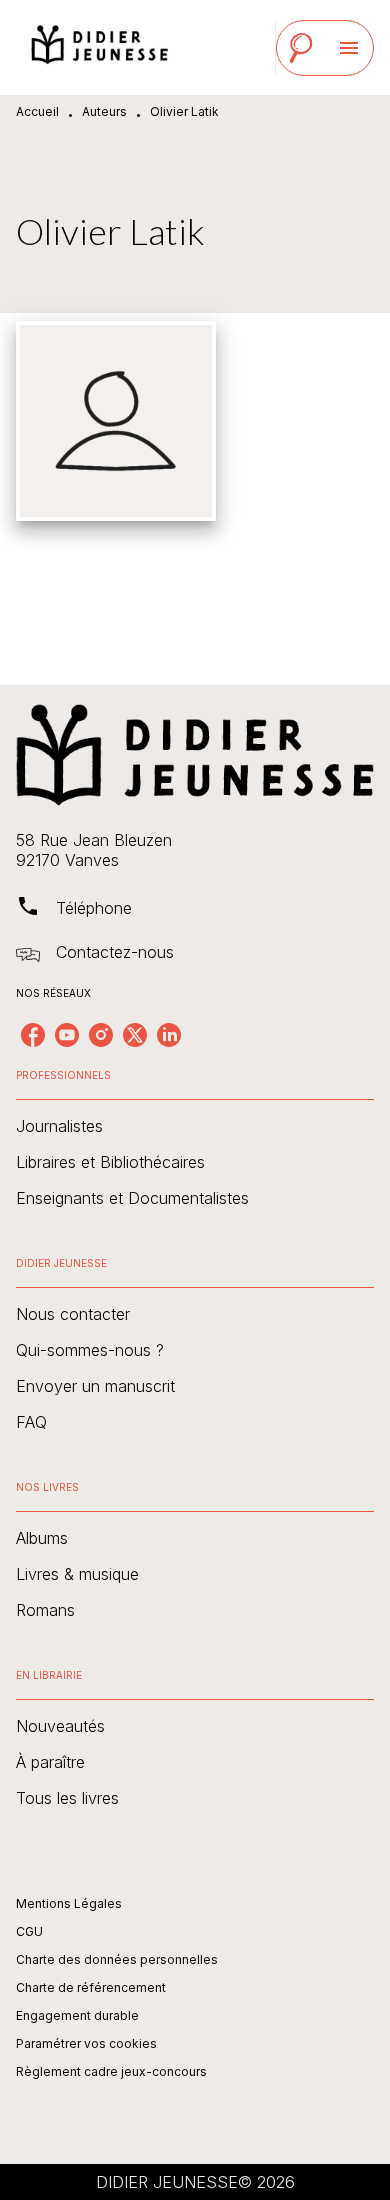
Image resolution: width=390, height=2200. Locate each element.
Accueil (37, 111)
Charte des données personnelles (117, 1959)
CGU (29, 1931)
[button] (195, 1126)
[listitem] (33, 1035)
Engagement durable (77, 2015)
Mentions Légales (69, 1903)
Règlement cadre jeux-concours (111, 2071)
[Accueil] (100, 47)
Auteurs (104, 111)
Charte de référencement (91, 1987)
